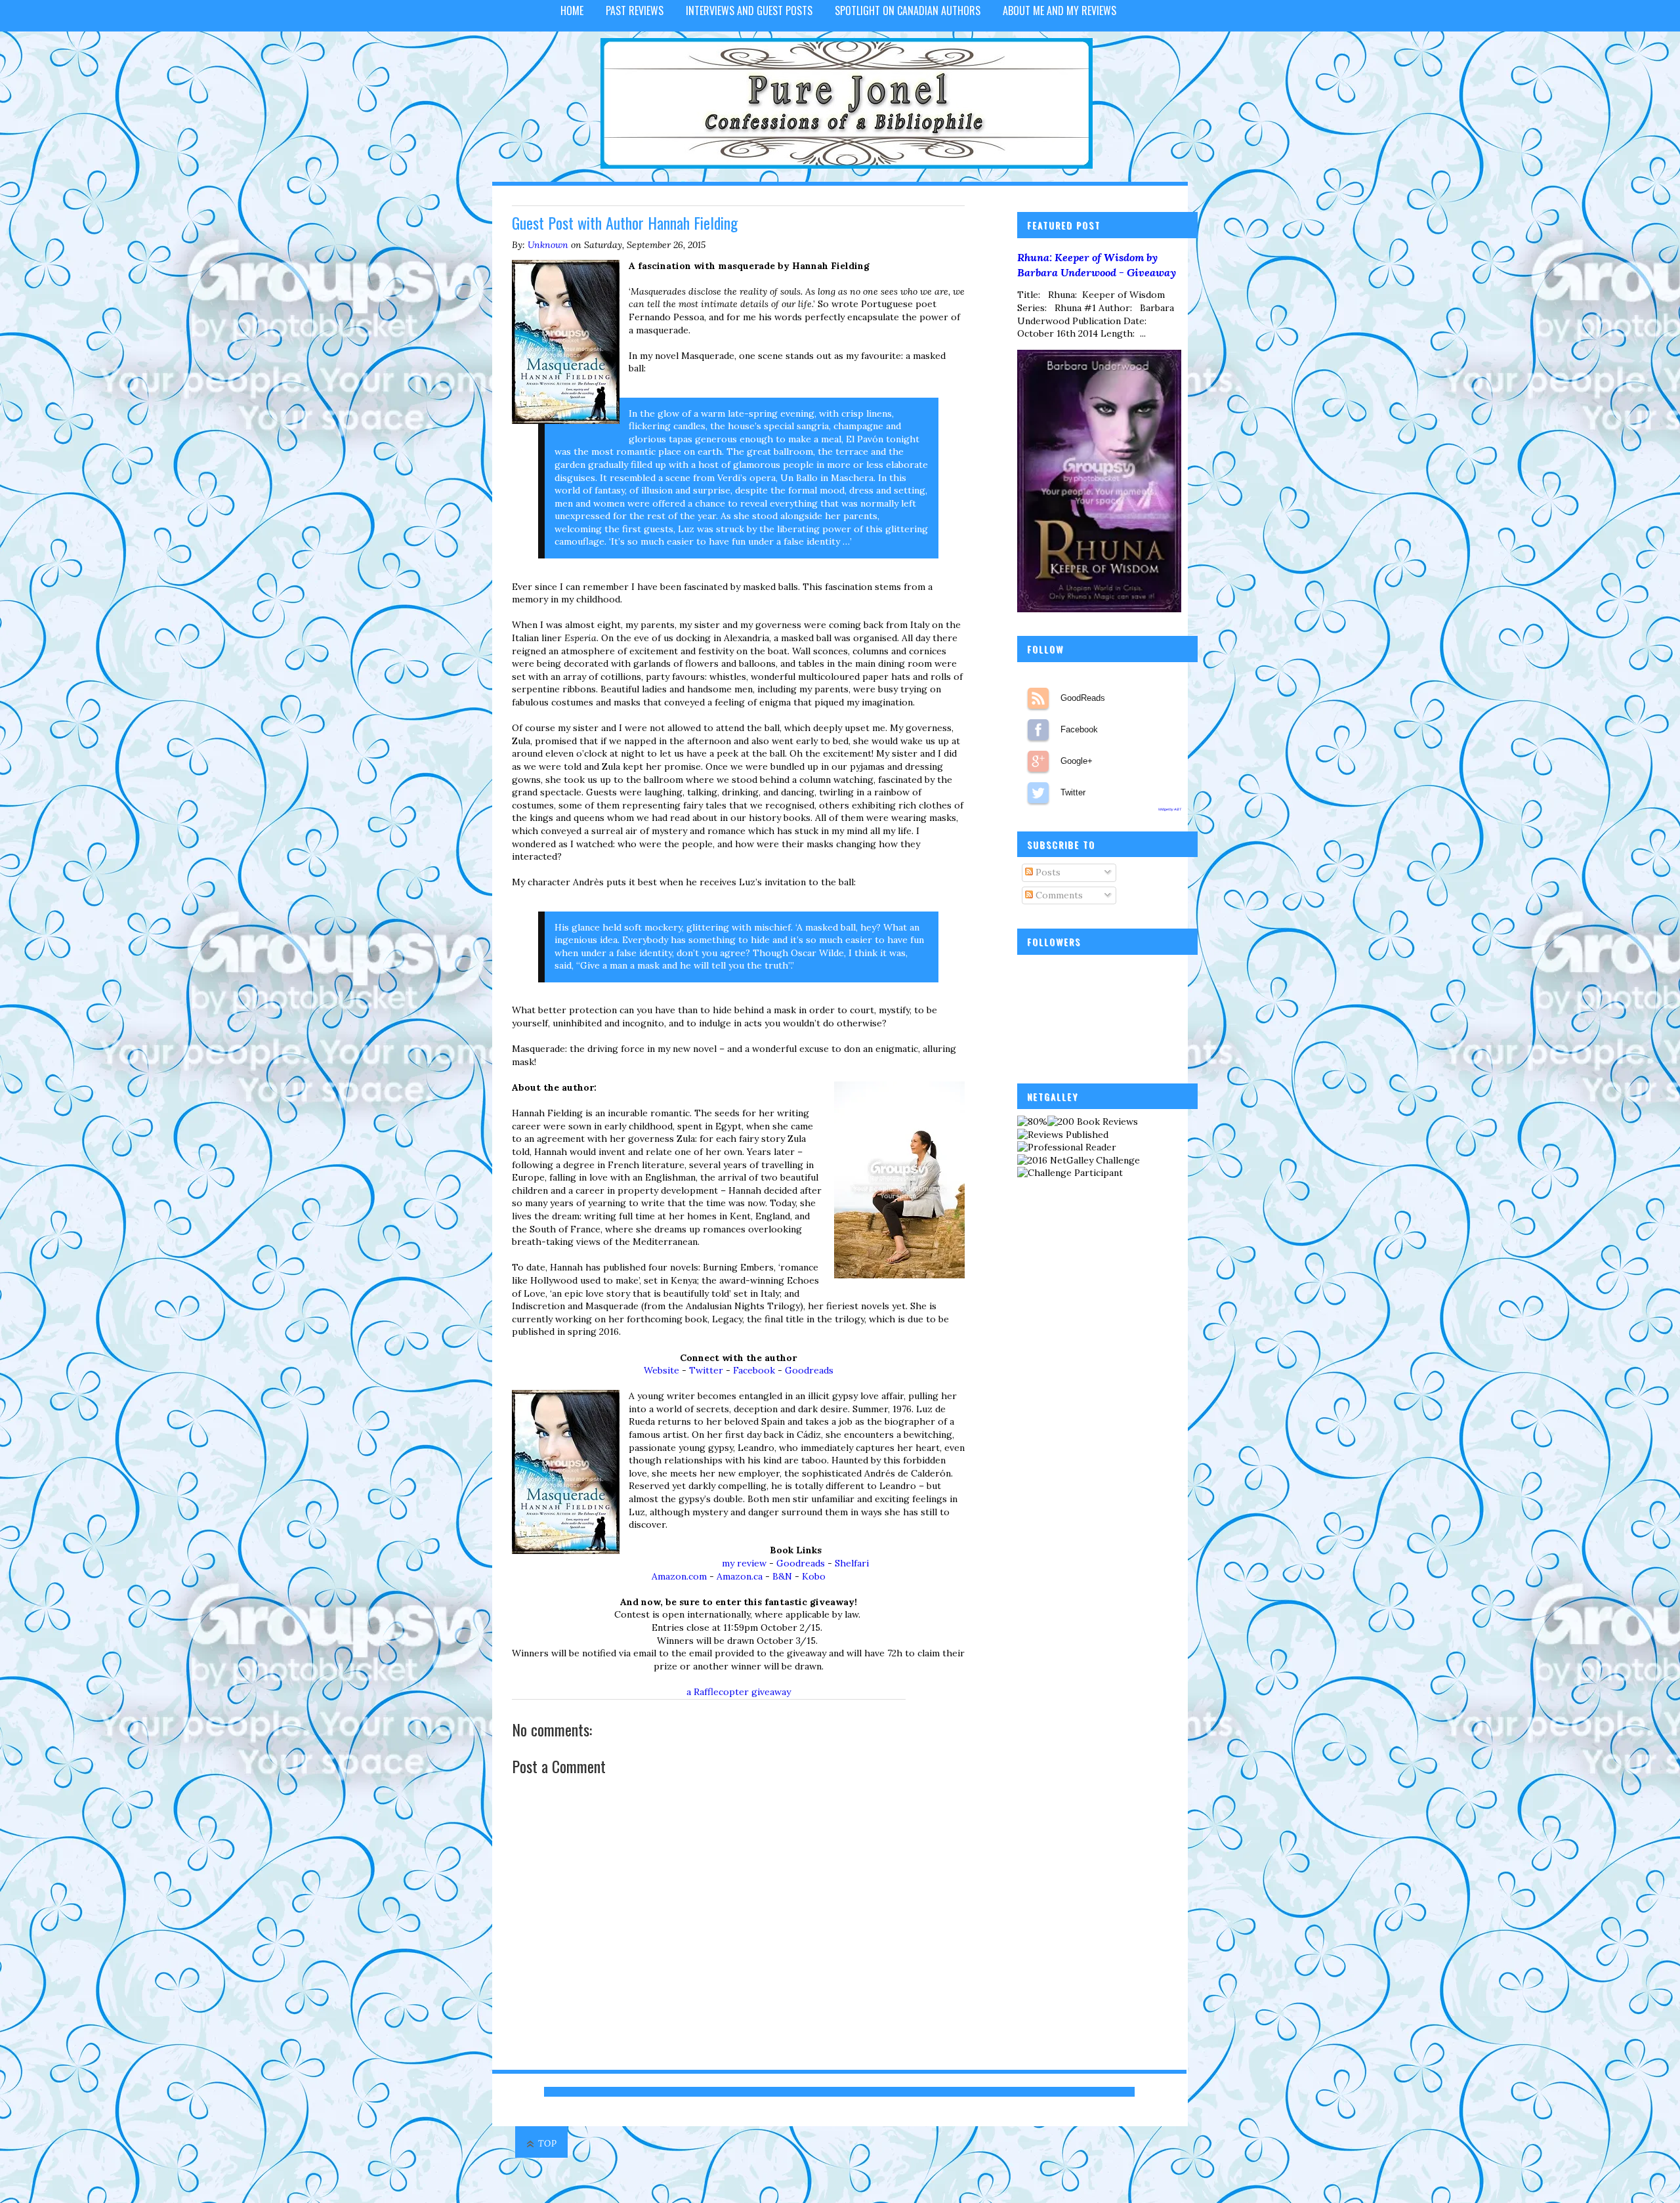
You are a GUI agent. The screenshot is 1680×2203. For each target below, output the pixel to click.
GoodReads (1038, 698)
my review (744, 1563)
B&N (782, 1576)
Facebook (754, 1370)
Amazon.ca (740, 1576)
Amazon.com (679, 1576)
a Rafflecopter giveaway (739, 1692)
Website (661, 1370)
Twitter (706, 1370)
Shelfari (852, 1563)
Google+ (1038, 761)
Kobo (814, 1576)
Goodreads (809, 1370)
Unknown (548, 245)
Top (548, 2144)
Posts (1047, 872)
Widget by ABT (1170, 809)
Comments (1058, 895)
